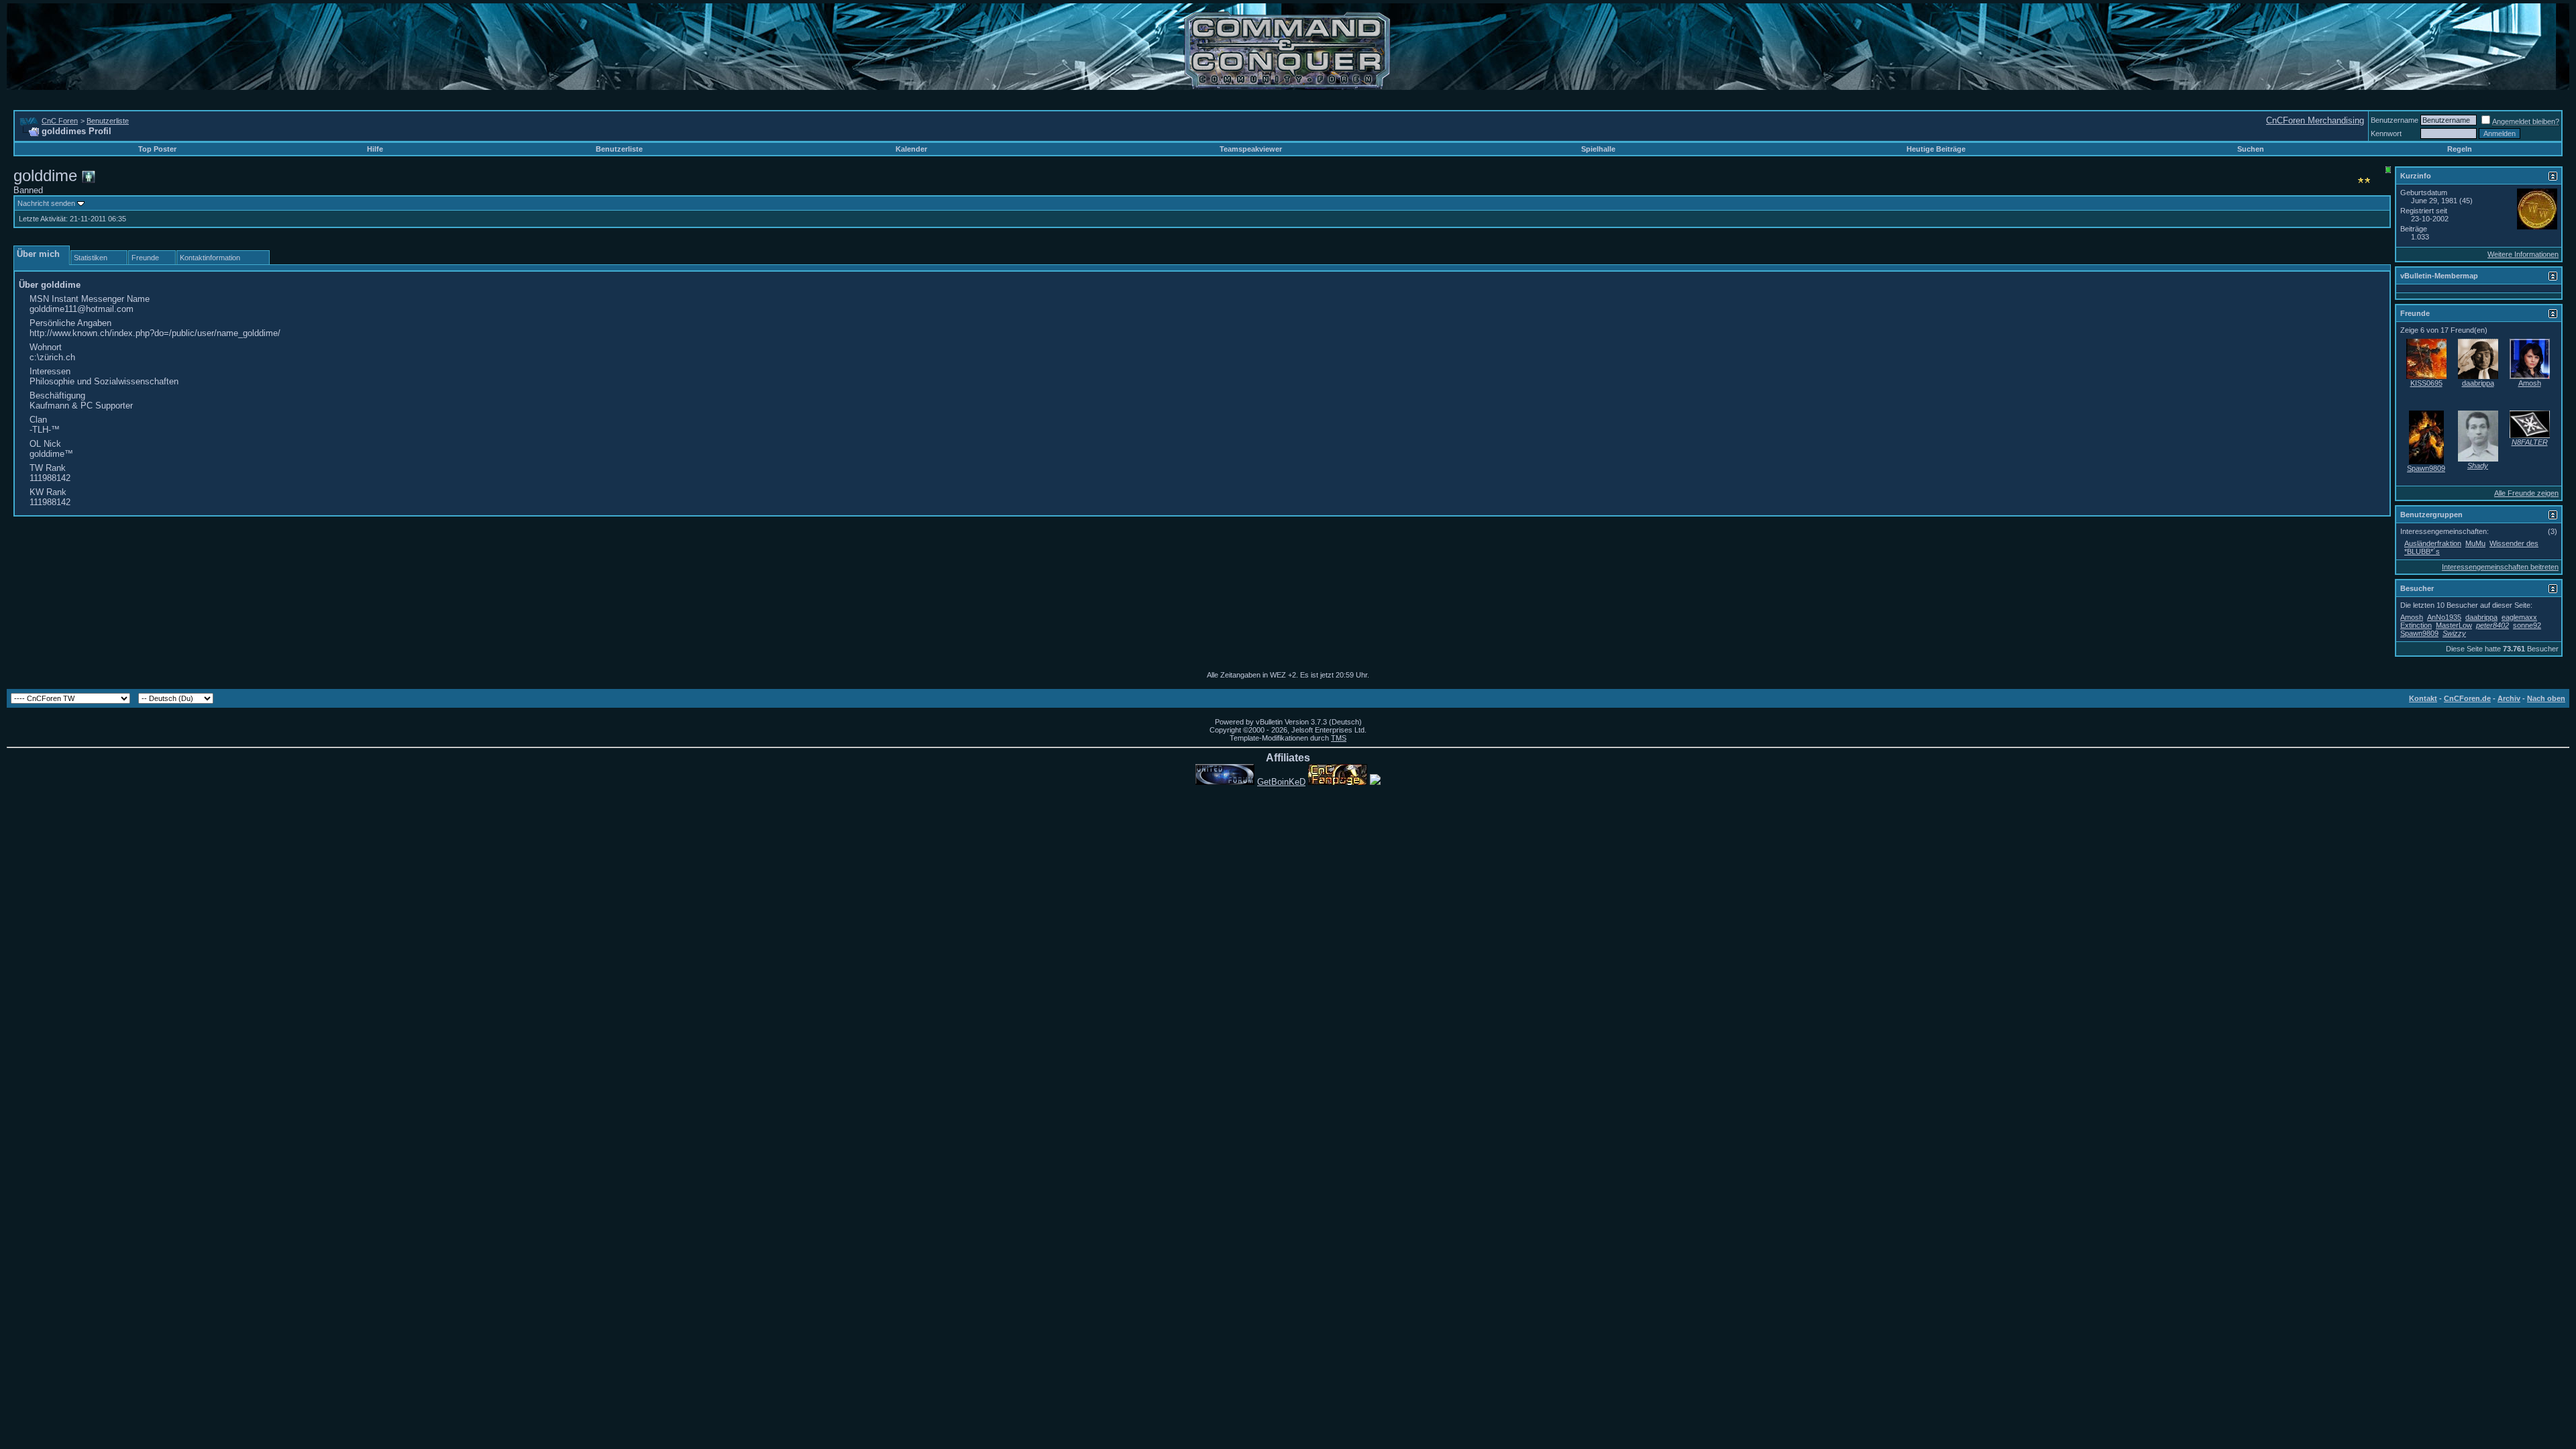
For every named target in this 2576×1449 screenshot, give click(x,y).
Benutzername (2395, 120)
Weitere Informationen (2523, 254)
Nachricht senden (46, 203)
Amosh (2530, 383)
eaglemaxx (2519, 617)
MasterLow (2454, 625)
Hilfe (375, 149)
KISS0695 (2426, 383)
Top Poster (157, 149)
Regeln (2460, 149)
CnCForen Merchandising (2315, 120)
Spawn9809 (2426, 468)
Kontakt (2423, 698)
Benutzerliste (108, 121)
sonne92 (2527, 625)
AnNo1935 (2444, 617)
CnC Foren (60, 121)
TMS (1339, 738)
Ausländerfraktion (2433, 543)
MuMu (2475, 543)
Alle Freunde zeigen (2526, 493)
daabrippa (2478, 383)
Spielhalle (1598, 149)
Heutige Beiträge (1936, 149)
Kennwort (2386, 133)
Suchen (2251, 149)
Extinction (2416, 625)
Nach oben (2546, 698)
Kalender (911, 149)
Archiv (2509, 698)
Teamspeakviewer (1251, 149)
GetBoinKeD (1281, 782)
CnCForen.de (2467, 698)
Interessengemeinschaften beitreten (2500, 567)
